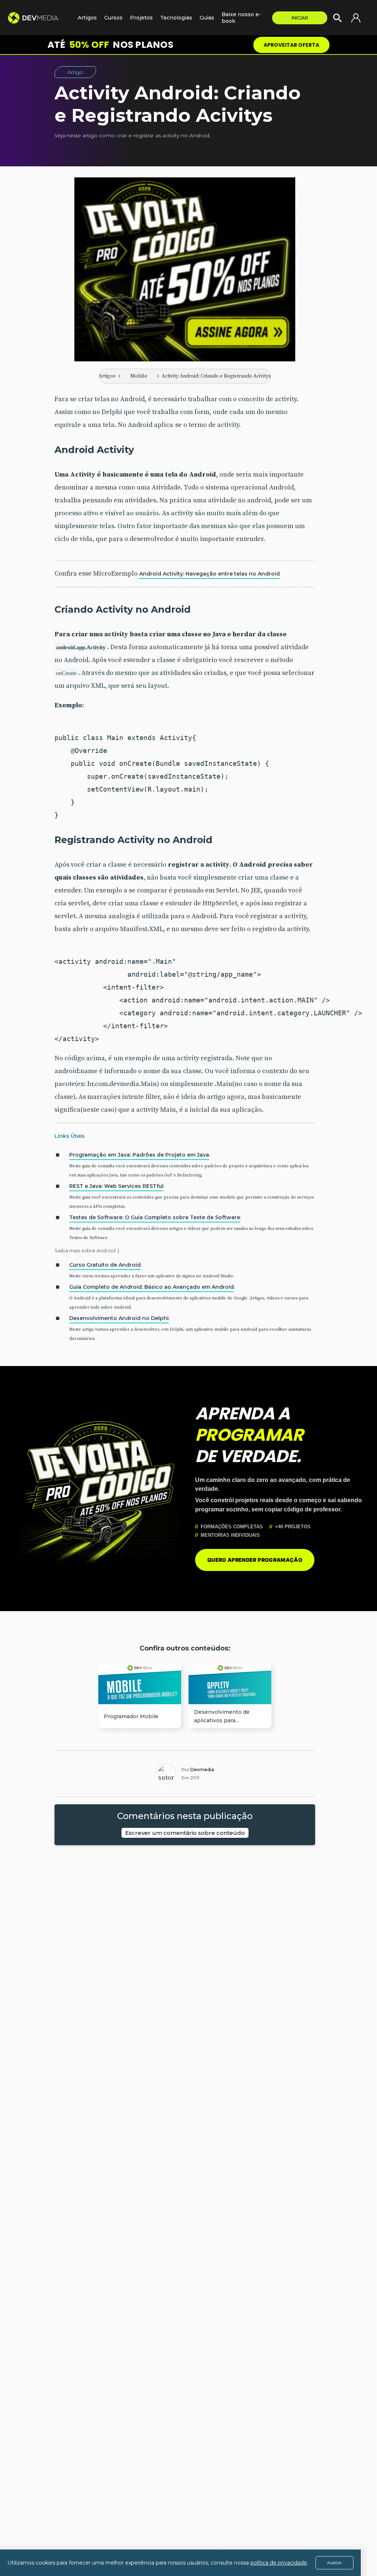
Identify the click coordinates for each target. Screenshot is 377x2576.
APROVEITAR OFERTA (291, 45)
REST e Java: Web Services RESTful (116, 1186)
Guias (207, 18)
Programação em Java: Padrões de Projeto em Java (139, 1155)
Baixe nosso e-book (241, 18)
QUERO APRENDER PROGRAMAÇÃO (255, 1560)
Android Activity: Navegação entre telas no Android (209, 574)
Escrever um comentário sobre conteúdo (185, 1833)
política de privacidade (279, 2563)
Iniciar (300, 18)
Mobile (139, 376)
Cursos (113, 18)
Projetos (141, 18)
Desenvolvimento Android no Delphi (119, 1318)
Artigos (107, 376)
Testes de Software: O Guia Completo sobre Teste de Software (155, 1217)
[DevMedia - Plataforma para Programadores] (39, 18)
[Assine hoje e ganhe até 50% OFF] (185, 269)
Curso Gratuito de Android (105, 1265)
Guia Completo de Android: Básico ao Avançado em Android (151, 1287)
